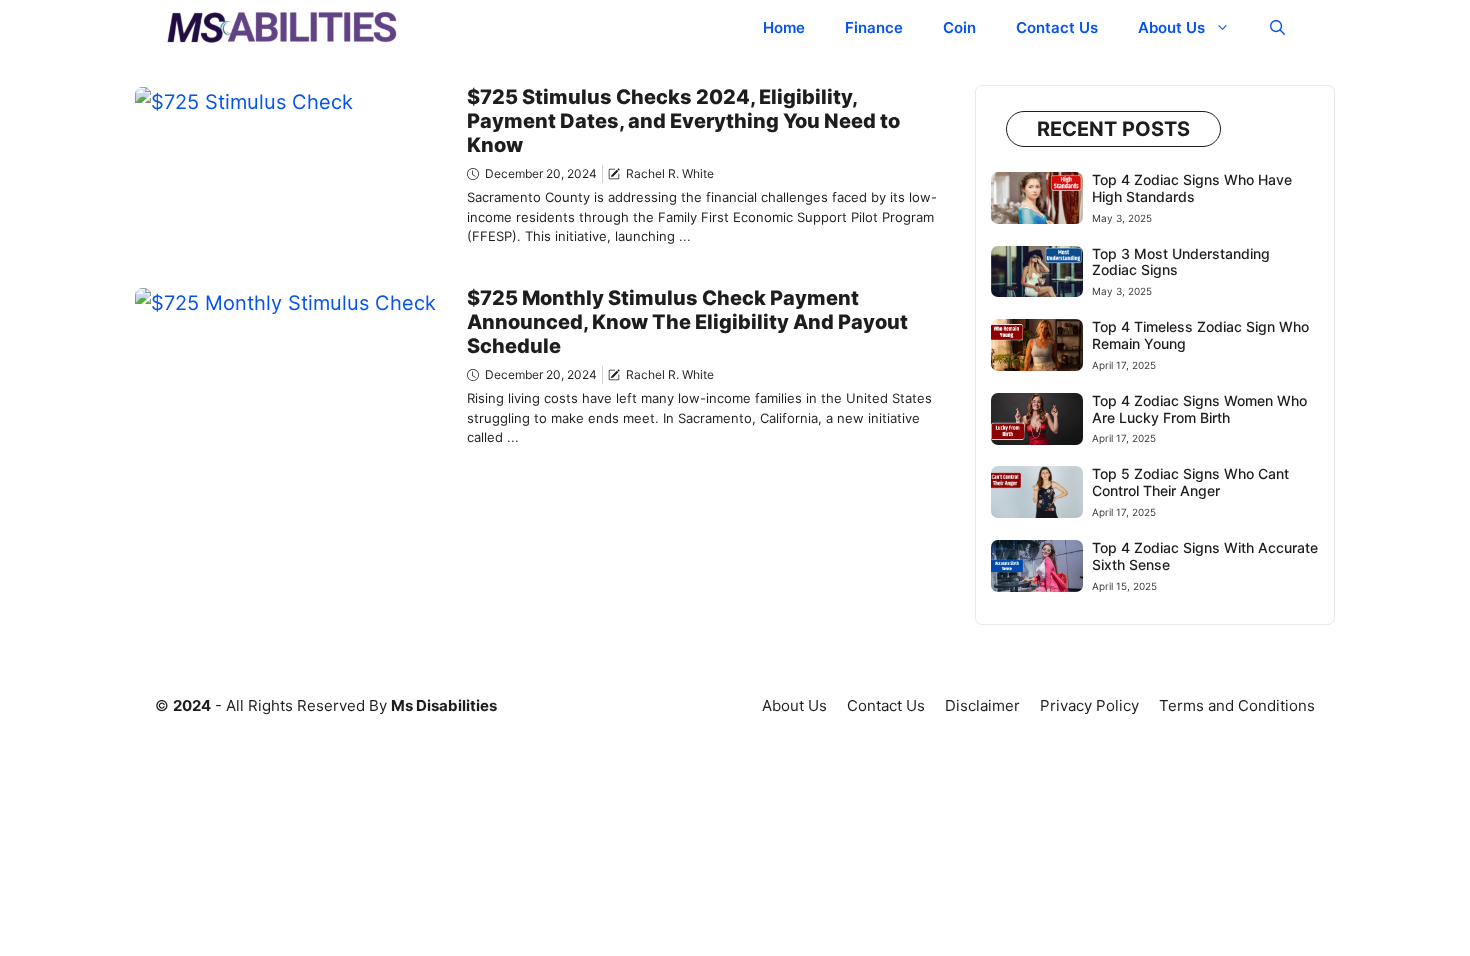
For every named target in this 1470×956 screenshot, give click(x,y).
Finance (874, 27)
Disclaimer (982, 705)
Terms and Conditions (1237, 705)
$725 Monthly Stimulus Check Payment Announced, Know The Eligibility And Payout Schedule (687, 322)
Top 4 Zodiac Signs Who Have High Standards (1192, 188)
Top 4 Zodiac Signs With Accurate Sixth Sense (1205, 556)
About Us (1171, 27)
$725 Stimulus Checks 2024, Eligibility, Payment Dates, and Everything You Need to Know (683, 121)
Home (784, 27)
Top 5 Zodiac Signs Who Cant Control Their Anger (1190, 482)
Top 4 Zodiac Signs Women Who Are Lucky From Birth (1199, 409)
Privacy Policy (1089, 705)
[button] (1277, 27)
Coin (959, 27)
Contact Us (1057, 27)
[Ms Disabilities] (282, 27)
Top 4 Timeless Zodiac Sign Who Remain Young (1200, 335)
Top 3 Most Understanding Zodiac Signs (1181, 262)
